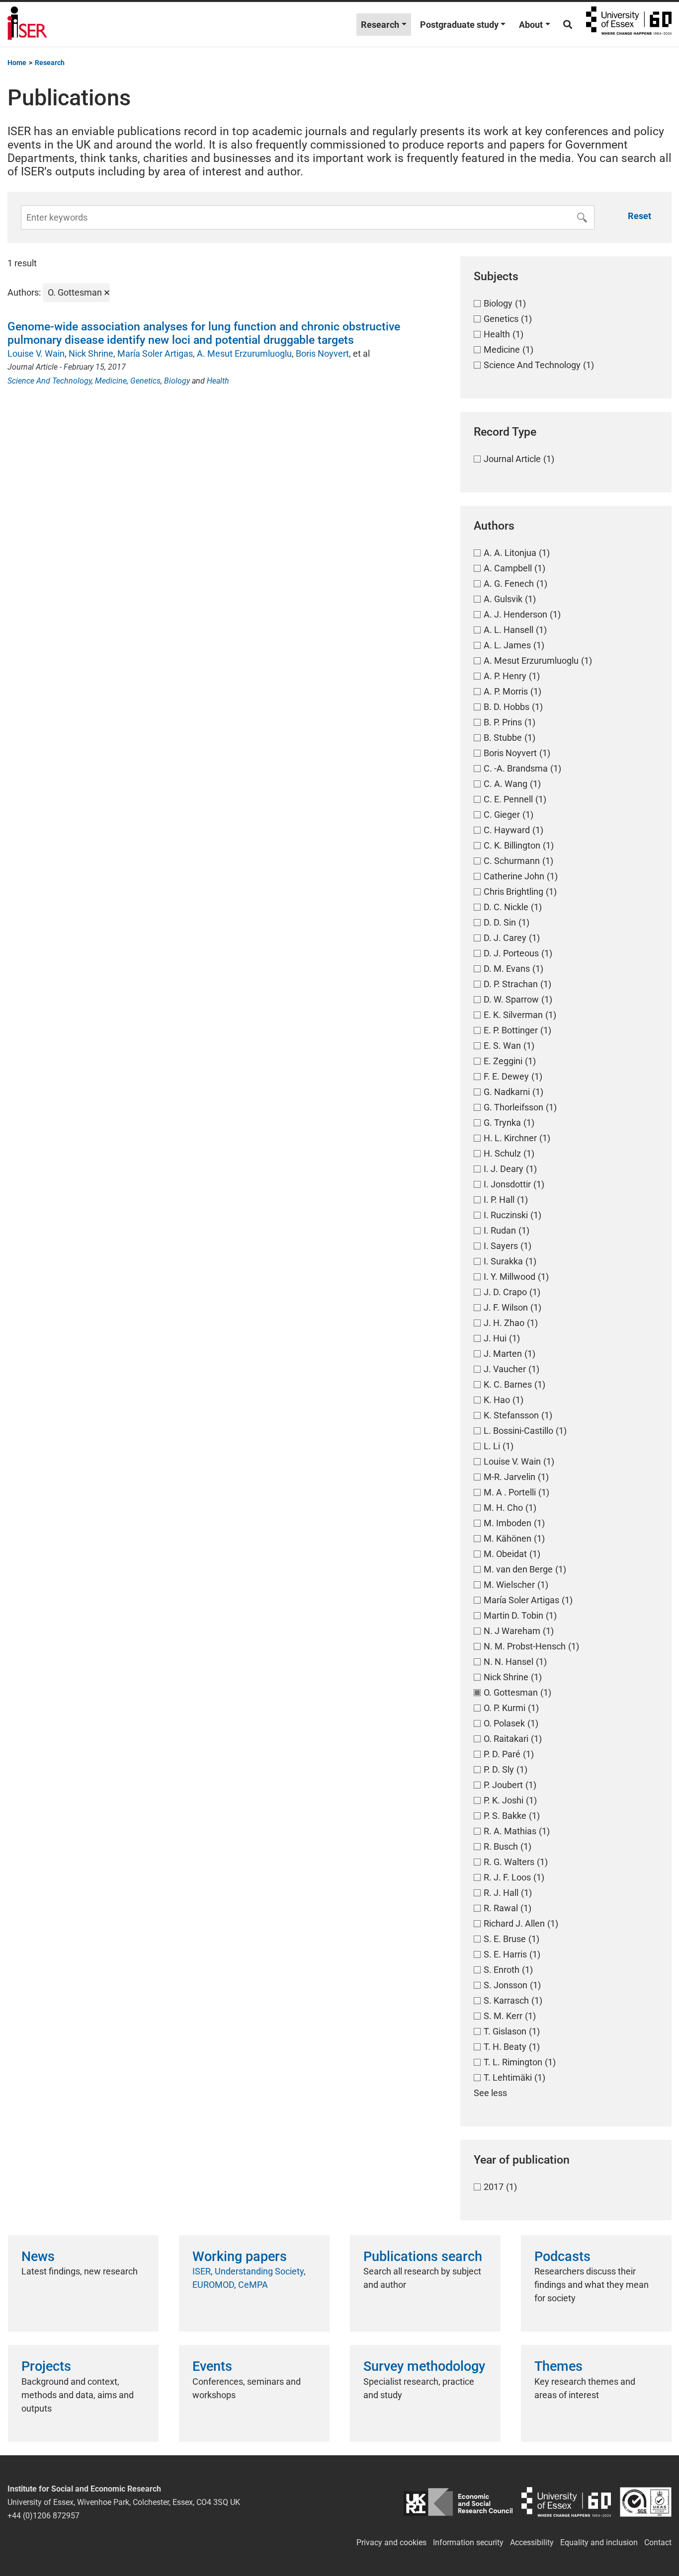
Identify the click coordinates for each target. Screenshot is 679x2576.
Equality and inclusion (599, 2542)
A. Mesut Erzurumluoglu (244, 353)
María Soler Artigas (155, 353)
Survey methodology (424, 2366)
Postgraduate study (459, 25)
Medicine (111, 381)
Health (218, 381)
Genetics (145, 381)
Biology (177, 381)
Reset (639, 216)
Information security (468, 2542)
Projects (46, 2366)
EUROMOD (213, 2285)
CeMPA (253, 2285)
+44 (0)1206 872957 (43, 2516)
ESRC (458, 2502)
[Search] (568, 25)
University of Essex (629, 24)
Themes (558, 2366)
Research (380, 25)
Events (212, 2366)
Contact (658, 2542)
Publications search (423, 2257)
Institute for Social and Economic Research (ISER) (27, 24)
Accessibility (532, 2542)
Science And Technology (49, 381)
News (38, 2257)
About (531, 25)
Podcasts (562, 2257)
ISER (202, 2271)
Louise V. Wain (36, 353)
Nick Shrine (91, 353)
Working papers (240, 2257)
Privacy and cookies (391, 2542)
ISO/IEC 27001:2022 (646, 2502)
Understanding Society (259, 2271)
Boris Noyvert (322, 353)
